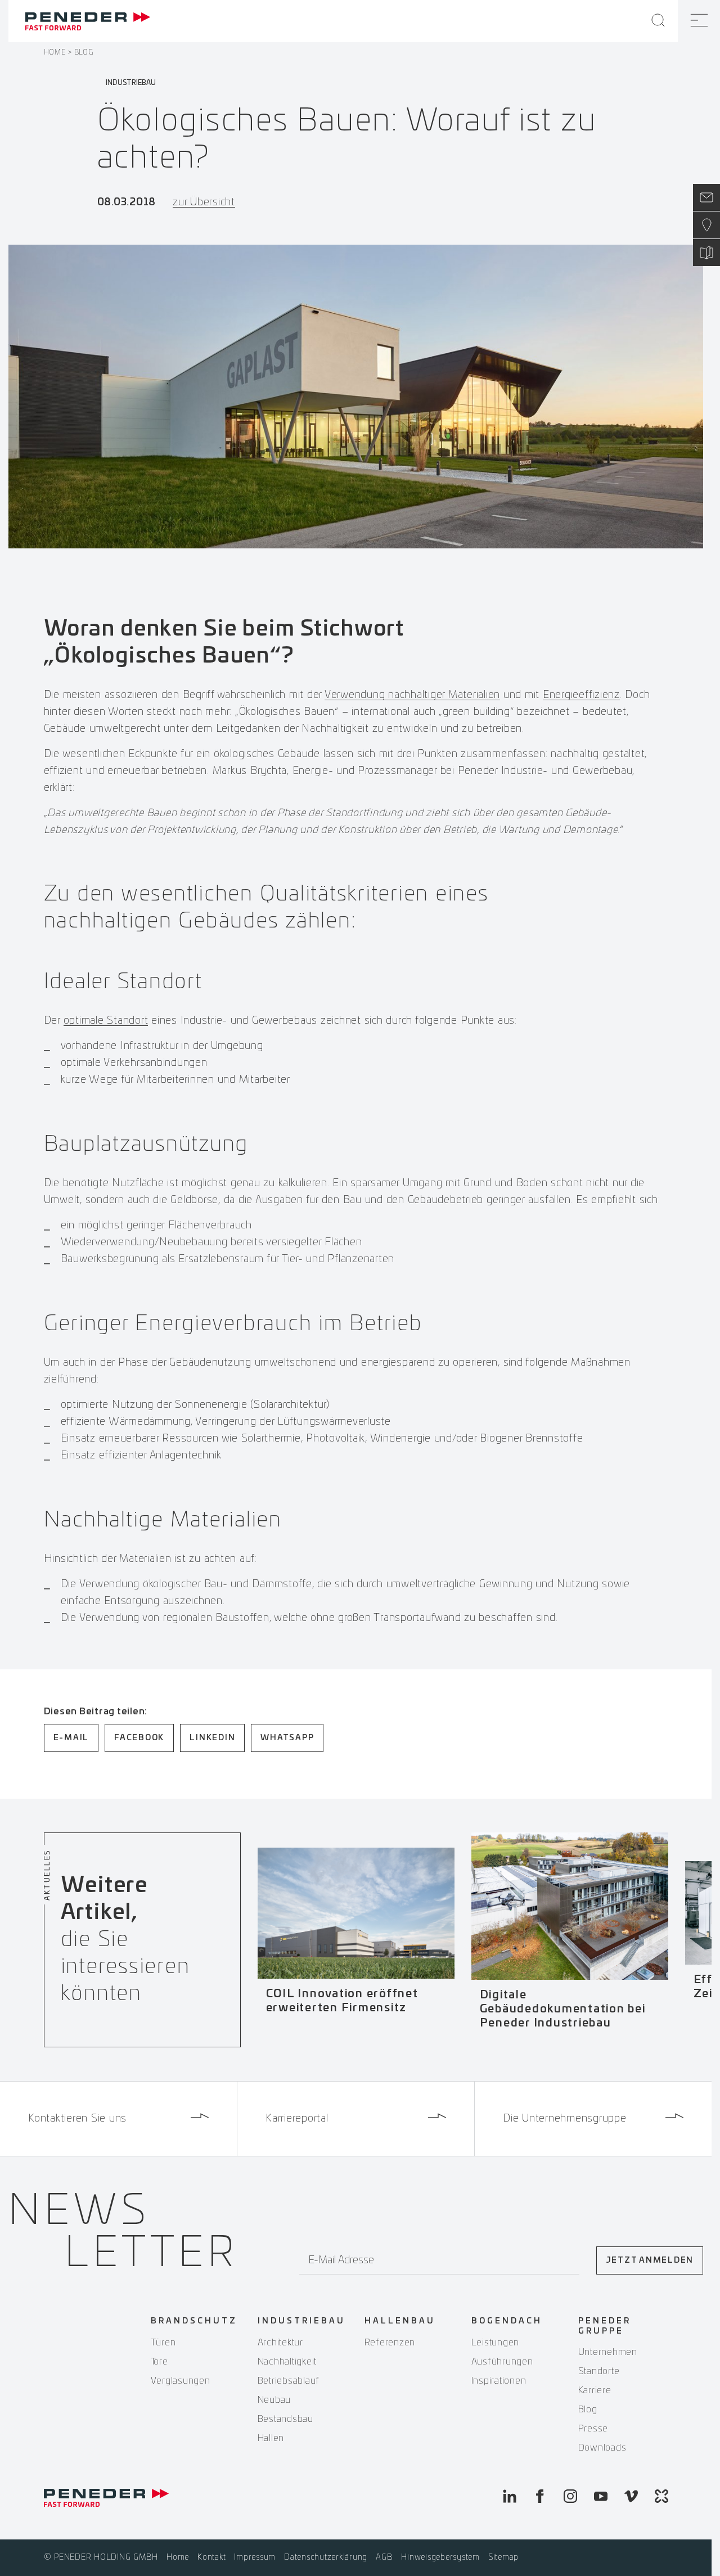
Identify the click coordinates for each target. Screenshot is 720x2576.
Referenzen (390, 2343)
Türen (163, 2343)
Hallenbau (400, 2321)
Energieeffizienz (581, 695)
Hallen (271, 2438)
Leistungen (496, 2343)
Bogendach (507, 2321)
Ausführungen (502, 2362)
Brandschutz (194, 2321)
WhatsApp (287, 1738)
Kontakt (211, 2557)
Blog (84, 52)
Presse (593, 2429)
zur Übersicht (204, 202)
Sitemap (503, 2557)
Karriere (595, 2390)
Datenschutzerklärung (326, 2557)
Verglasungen (181, 2381)
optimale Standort (106, 1021)
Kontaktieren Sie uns (77, 2119)
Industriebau (301, 2321)
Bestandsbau (285, 2419)
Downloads (602, 2448)
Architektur (280, 2343)
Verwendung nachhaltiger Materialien (412, 695)
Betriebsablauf (289, 2381)
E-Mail (71, 1738)
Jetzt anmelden (650, 2260)
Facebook (139, 1738)
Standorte (599, 2371)
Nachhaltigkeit (287, 2362)
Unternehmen (608, 2352)
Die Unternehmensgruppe (565, 2119)
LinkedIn (212, 1738)
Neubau (274, 2400)
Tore (159, 2362)
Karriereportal (297, 2119)
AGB (384, 2557)
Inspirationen (499, 2381)
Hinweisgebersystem (440, 2557)
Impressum (255, 2557)
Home (55, 52)
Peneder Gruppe (605, 2326)
